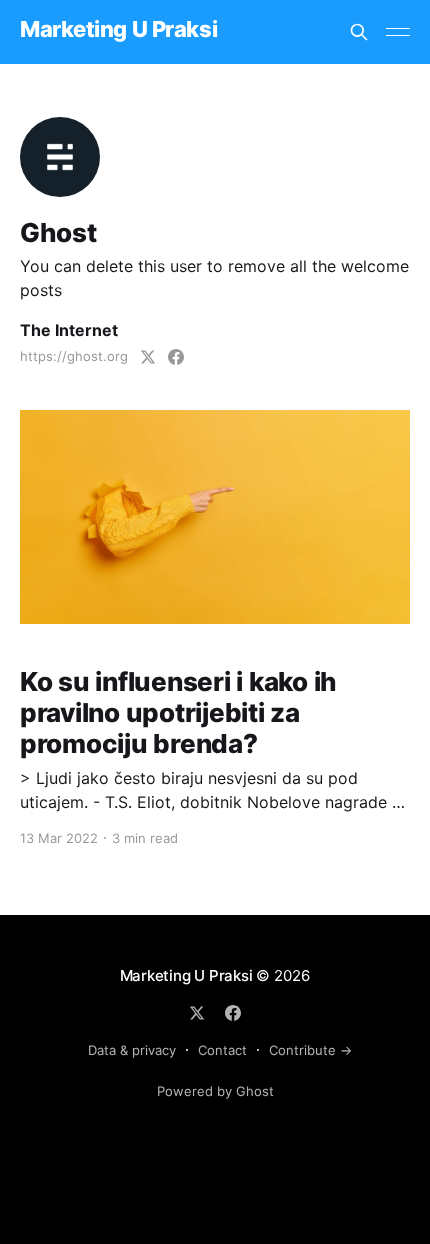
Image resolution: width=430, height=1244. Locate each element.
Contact (222, 1050)
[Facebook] (233, 1013)
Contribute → (310, 1050)
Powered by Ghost (215, 1091)
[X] (197, 1013)
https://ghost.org (74, 356)
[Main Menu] (398, 32)
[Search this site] (359, 32)
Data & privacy (132, 1050)
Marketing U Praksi (118, 29)
